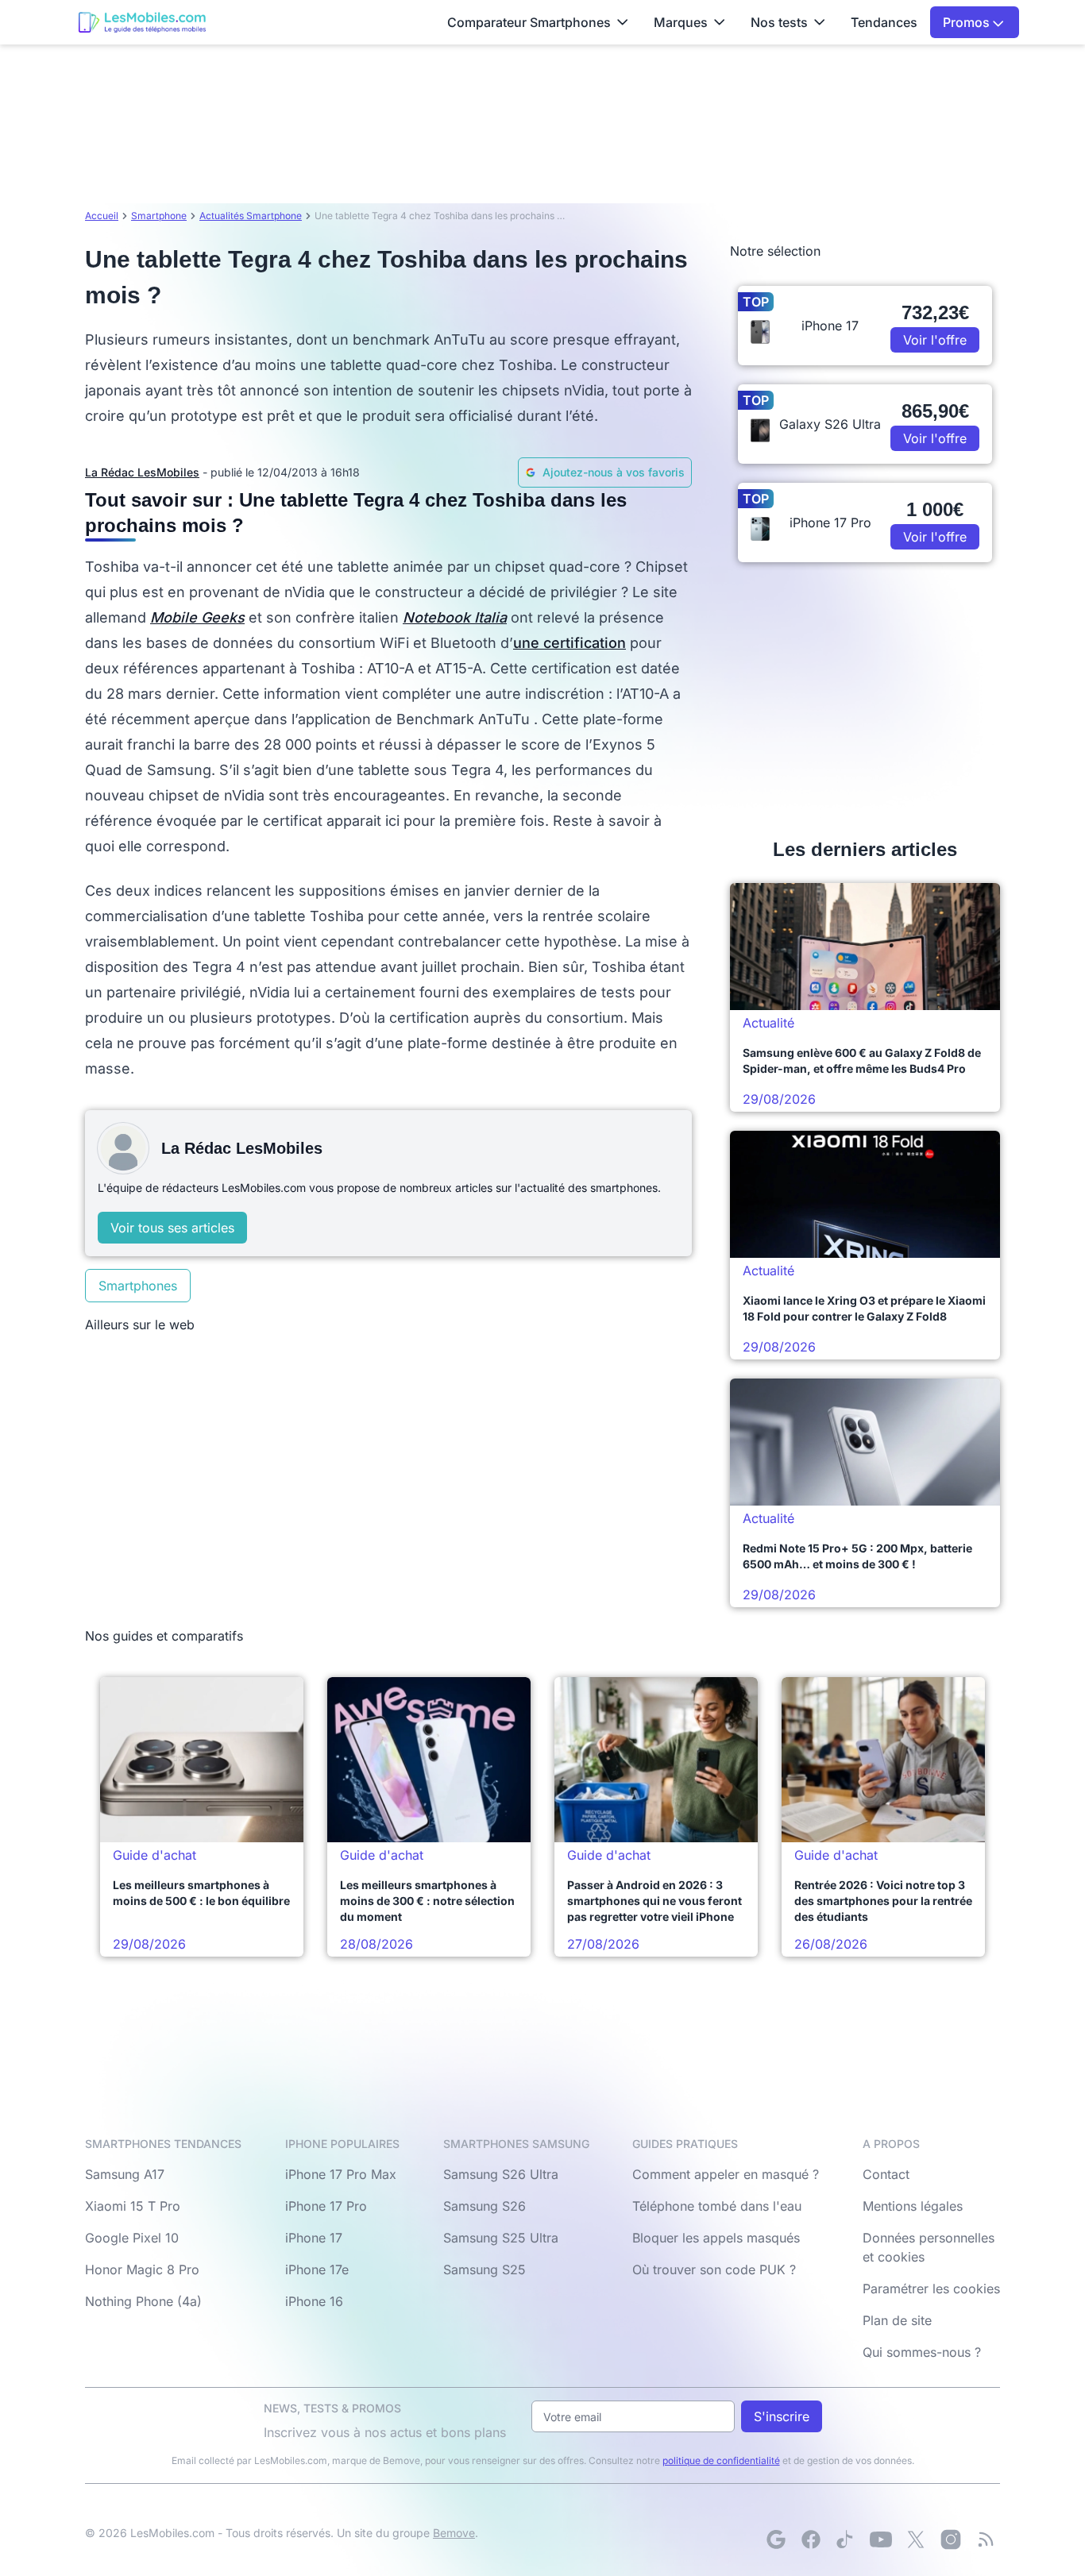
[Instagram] (951, 2539)
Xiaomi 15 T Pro (133, 2206)
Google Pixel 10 (132, 2238)
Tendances (884, 22)
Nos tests (779, 22)
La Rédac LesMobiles (142, 472)
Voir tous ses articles (172, 1228)
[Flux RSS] (986, 2539)
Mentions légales (913, 2206)
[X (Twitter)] (916, 2539)
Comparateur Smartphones (529, 22)
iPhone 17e (317, 2269)
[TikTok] (846, 2539)
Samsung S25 (485, 2269)
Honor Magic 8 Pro (142, 2269)
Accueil (102, 216)
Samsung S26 (485, 2206)
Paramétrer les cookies (931, 2289)
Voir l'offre (935, 340)
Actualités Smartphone (251, 216)
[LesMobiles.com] (142, 22)
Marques (681, 22)
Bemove (454, 2533)
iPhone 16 (314, 2301)
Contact (886, 2174)
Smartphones (138, 1286)
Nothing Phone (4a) (143, 2301)
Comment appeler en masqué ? (726, 2174)
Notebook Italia (455, 617)
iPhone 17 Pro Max (341, 2174)
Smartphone (159, 216)
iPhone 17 (314, 2238)
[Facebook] (811, 2539)
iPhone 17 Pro (326, 2206)
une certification (570, 643)
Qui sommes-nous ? (922, 2352)
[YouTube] (881, 2539)
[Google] (776, 2539)
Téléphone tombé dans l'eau (717, 2206)
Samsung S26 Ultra (501, 2174)
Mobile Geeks (197, 617)
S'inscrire (782, 2416)
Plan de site (897, 2320)
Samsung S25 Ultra (501, 2238)
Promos (968, 22)
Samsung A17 (125, 2174)
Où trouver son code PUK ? (714, 2269)
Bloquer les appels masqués (716, 2238)
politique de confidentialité (721, 2460)
